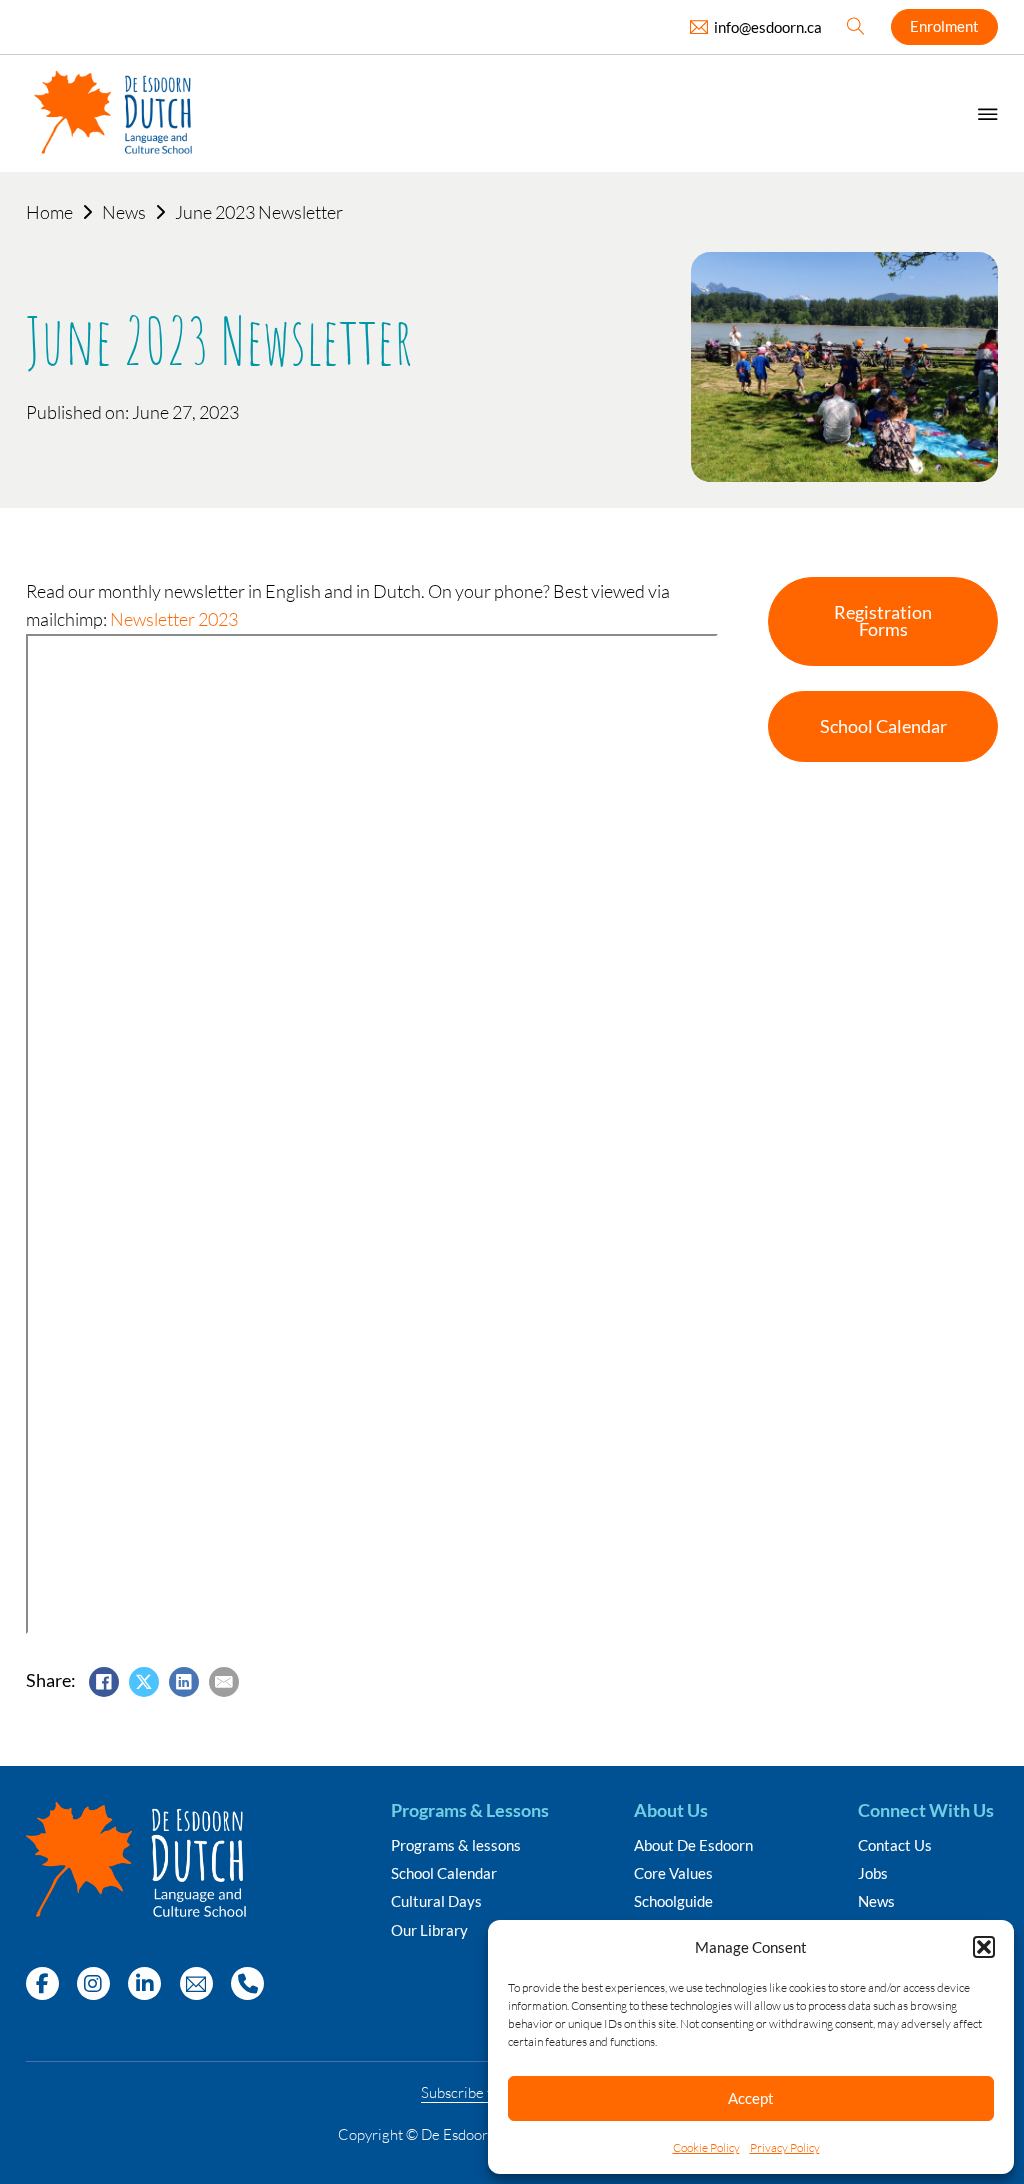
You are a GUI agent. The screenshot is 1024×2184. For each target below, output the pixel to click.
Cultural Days (436, 1901)
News (124, 212)
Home (49, 212)
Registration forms (883, 621)
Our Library (429, 1930)
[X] (144, 1682)
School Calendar (444, 1873)
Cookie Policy (706, 2147)
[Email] (224, 1682)
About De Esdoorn (693, 1845)
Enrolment (944, 26)
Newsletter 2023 (174, 619)
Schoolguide (673, 1901)
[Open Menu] (988, 114)
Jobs (873, 1873)
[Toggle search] (856, 27)
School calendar (883, 726)
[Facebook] (104, 1682)
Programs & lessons (456, 1845)
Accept (751, 2098)
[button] (984, 1947)
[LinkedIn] (184, 1682)
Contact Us (895, 1845)
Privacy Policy (785, 2147)
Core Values (673, 1873)
